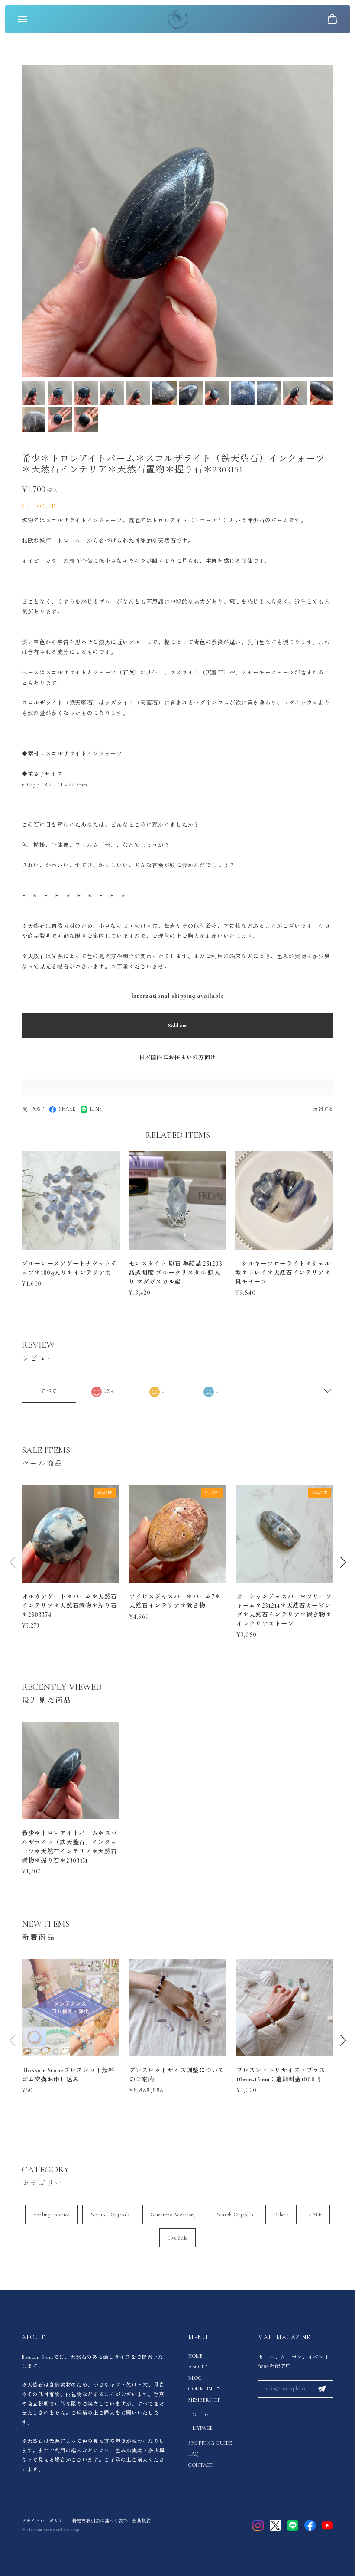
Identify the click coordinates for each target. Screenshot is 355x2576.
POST (38, 1109)
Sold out (177, 1026)
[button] (343, 1562)
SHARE (67, 1109)
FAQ (194, 2454)
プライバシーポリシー (45, 2521)
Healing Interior (52, 2215)
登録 (322, 2389)
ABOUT (198, 2367)
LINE (96, 1109)
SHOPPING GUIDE (210, 2443)
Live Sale (177, 2238)
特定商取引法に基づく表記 (100, 2521)
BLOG (195, 2378)
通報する (323, 1109)
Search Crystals (235, 2215)
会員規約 (141, 2521)
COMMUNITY (205, 2389)
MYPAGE (203, 2428)
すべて (48, 1391)
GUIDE (201, 2415)
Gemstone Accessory (173, 2215)
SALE (315, 2215)
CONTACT (201, 2465)
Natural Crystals (110, 2215)
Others (281, 2215)
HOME (196, 2356)
